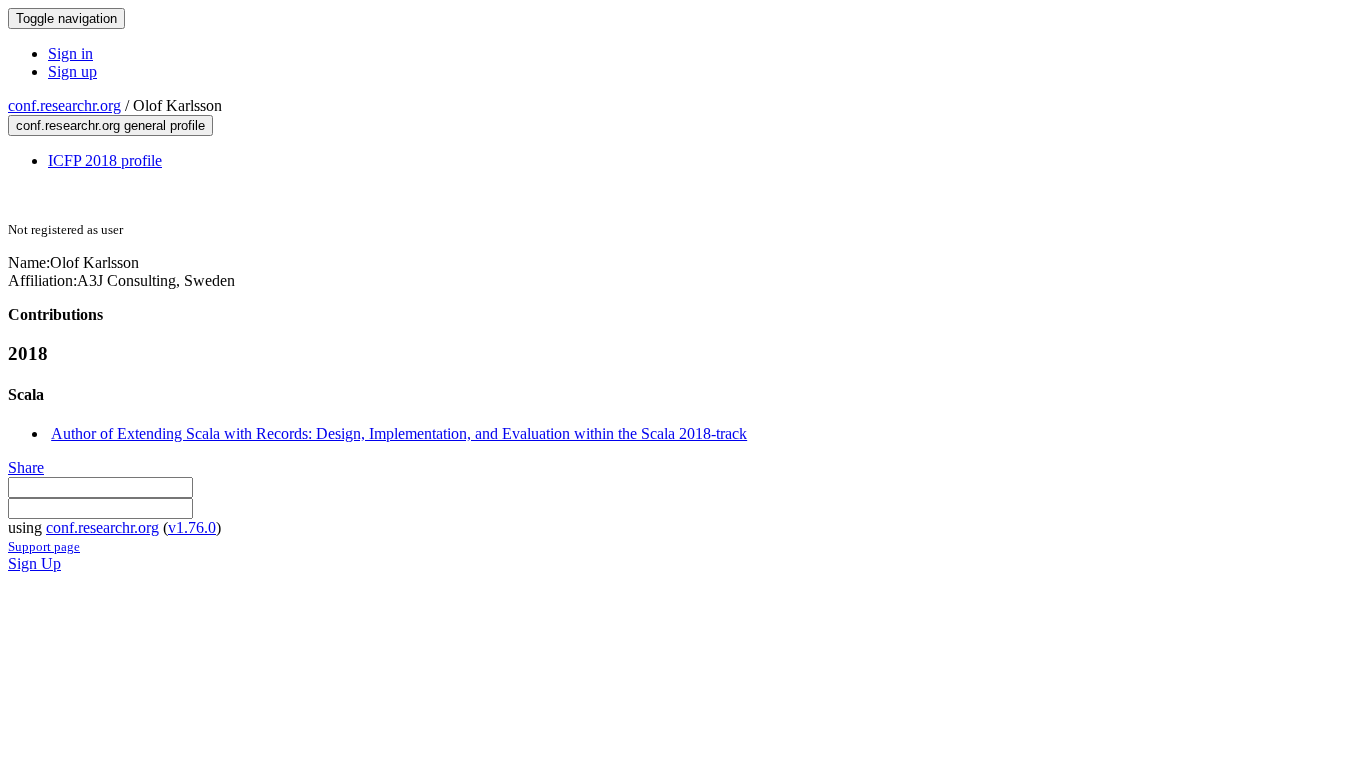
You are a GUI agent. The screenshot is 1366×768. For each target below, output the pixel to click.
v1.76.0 (192, 527)
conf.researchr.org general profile (110, 125)
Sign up (72, 71)
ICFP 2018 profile (105, 160)
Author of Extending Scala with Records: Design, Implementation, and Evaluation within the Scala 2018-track (399, 433)
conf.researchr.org (64, 105)
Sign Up (34, 563)
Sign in (70, 53)
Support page (44, 546)
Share (26, 467)
